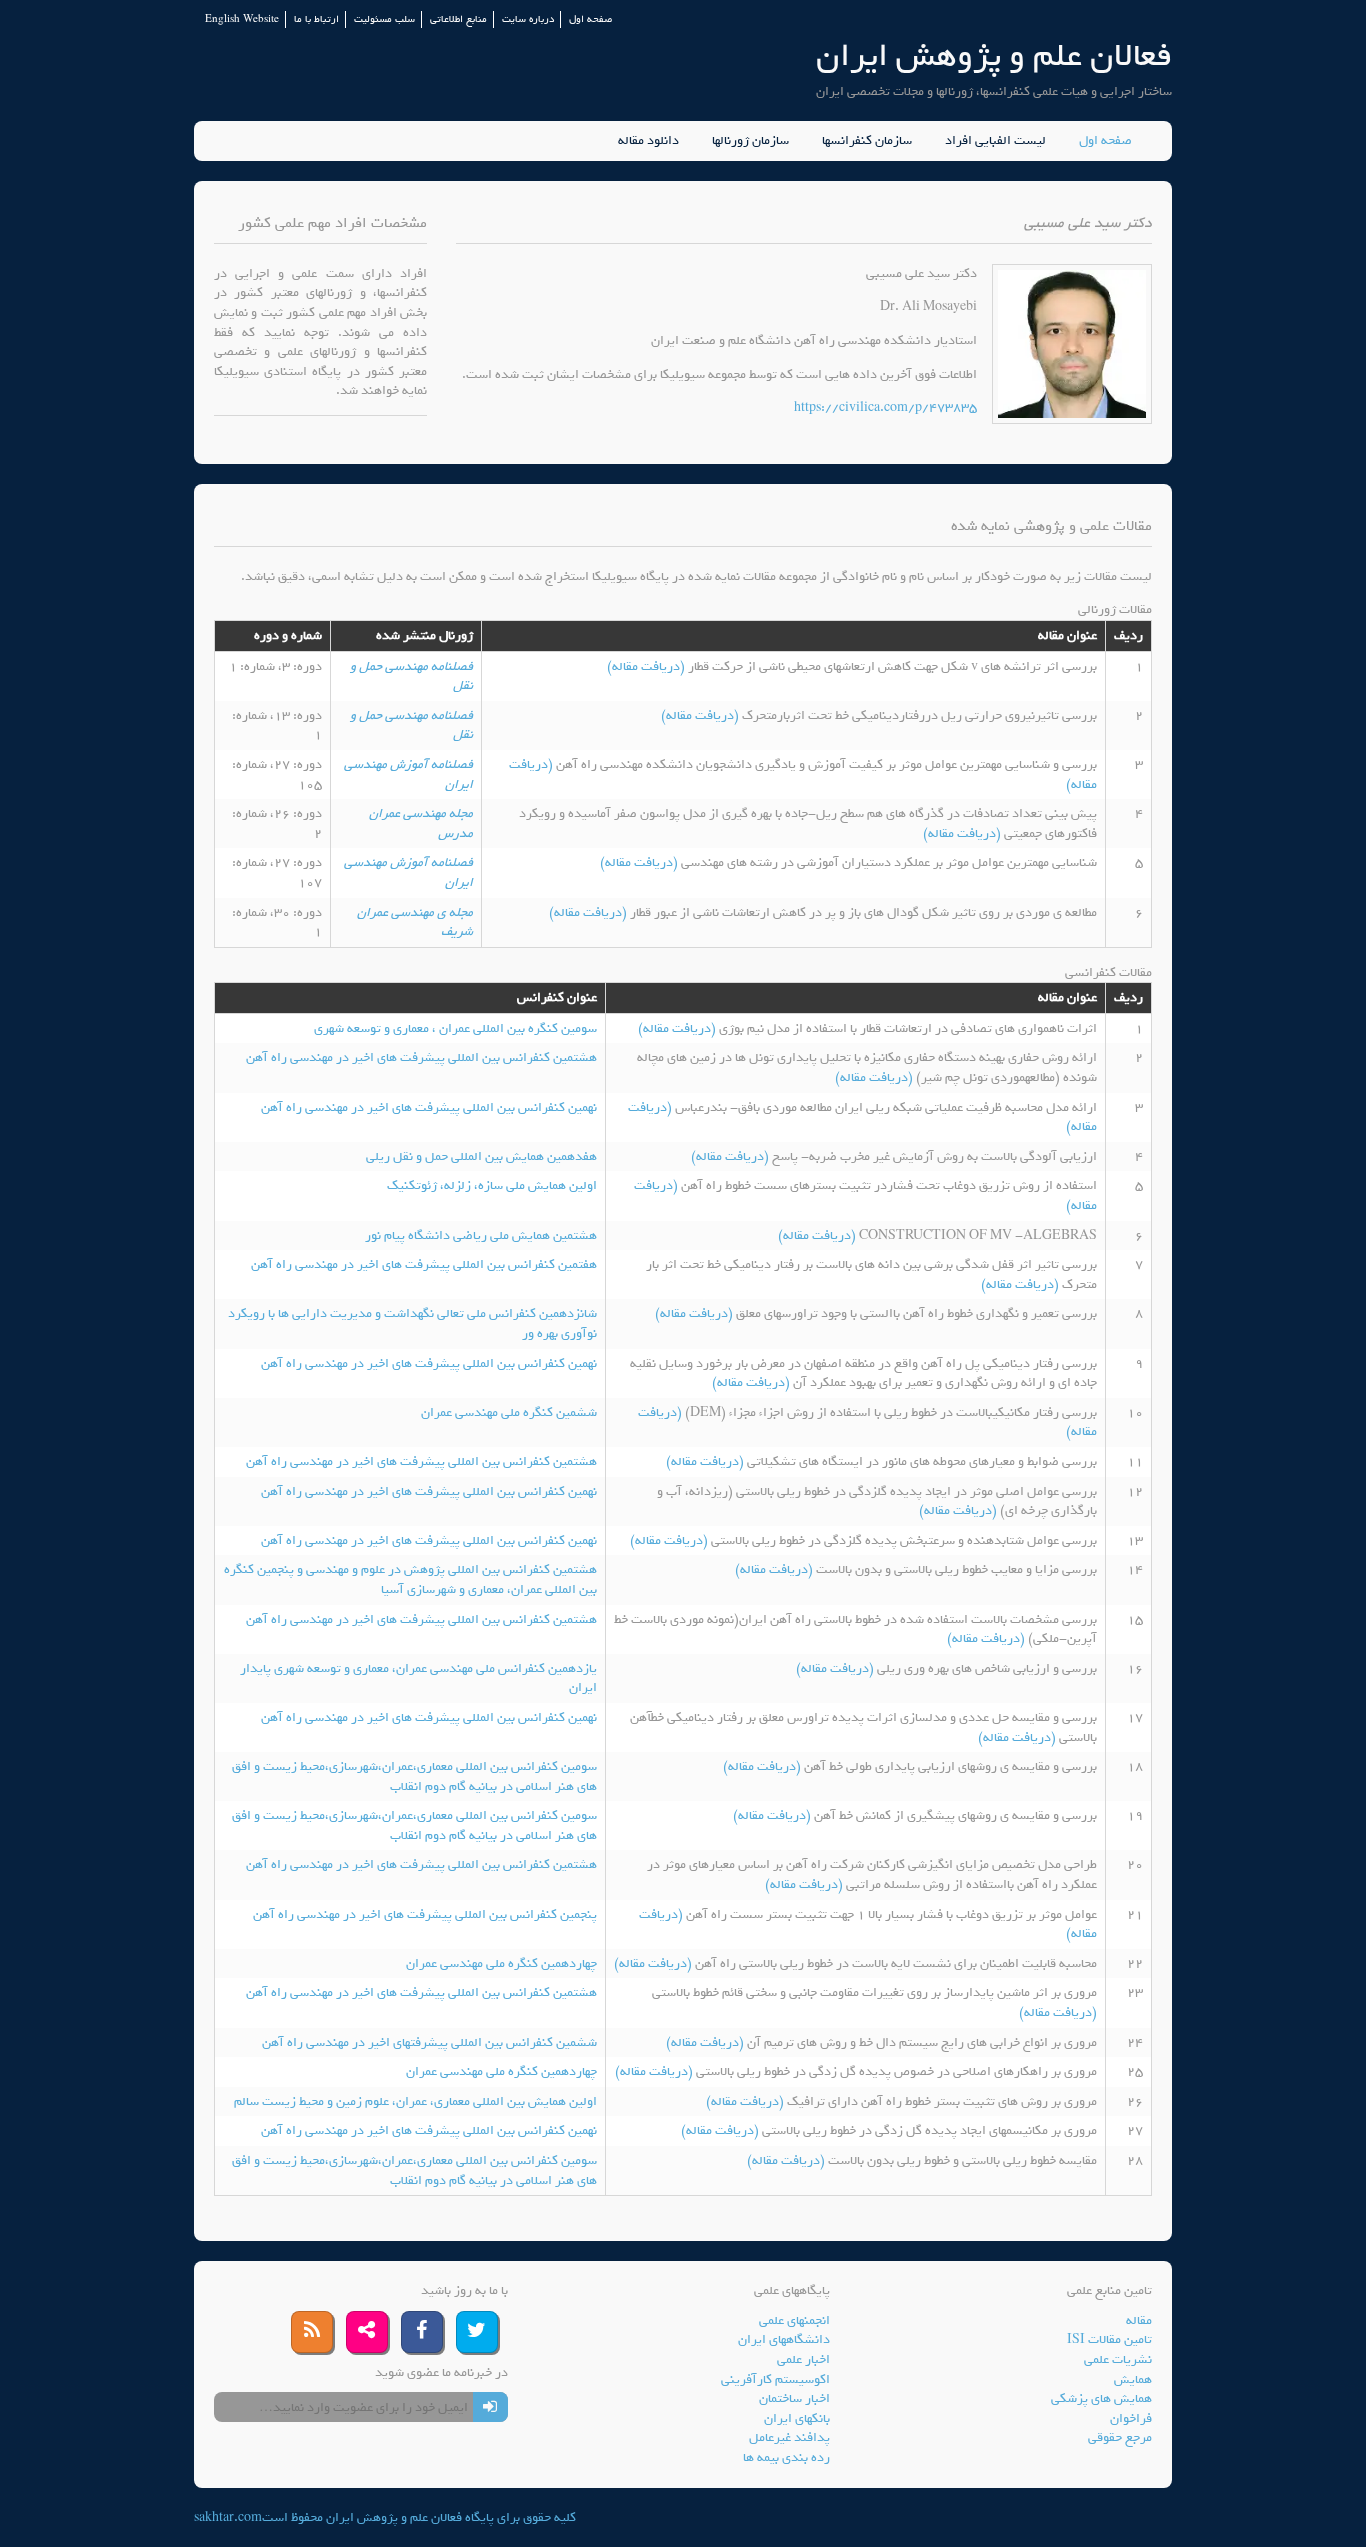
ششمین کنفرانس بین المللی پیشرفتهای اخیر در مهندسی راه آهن (429, 2042)
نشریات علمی (1118, 2359)
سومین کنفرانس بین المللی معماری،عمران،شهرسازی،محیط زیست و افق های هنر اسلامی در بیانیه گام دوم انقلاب (414, 1776)
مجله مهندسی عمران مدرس (421, 823)
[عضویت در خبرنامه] (490, 2407)
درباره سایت (528, 19)
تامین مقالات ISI (1109, 2339)
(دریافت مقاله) (647, 666)
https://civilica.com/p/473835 (885, 407)
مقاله (1139, 2320)
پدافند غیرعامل (789, 2437)
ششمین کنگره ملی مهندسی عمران (509, 1412)
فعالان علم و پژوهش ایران (994, 55)
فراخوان (1131, 2418)
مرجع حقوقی (1120, 2437)
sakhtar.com (228, 2517)
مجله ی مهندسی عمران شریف (415, 922)
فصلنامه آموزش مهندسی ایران (408, 774)
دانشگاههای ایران (784, 2339)
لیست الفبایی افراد (995, 141)
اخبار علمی (803, 2359)
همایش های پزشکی (1101, 2398)
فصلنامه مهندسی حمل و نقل (411, 676)
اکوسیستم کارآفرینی (775, 2379)
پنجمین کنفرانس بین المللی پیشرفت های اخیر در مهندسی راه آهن (425, 1914)
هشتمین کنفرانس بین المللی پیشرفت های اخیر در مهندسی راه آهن (421, 1057)
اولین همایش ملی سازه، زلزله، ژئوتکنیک (492, 1185)
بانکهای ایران (797, 2418)
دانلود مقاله (648, 141)
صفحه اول (590, 19)
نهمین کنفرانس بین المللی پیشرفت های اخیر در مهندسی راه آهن (429, 1107)
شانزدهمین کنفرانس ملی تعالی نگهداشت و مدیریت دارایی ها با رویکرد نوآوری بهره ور (412, 1323)
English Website (242, 19)
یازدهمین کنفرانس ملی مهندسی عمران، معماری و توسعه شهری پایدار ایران (418, 1678)
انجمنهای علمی (794, 2320)
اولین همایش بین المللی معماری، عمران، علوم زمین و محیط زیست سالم (415, 2101)
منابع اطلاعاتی (458, 19)
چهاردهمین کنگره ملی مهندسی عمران (501, 1963)
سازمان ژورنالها (750, 141)
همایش (1133, 2379)
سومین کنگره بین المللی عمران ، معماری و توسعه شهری (455, 1028)
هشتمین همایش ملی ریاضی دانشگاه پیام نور (481, 1235)
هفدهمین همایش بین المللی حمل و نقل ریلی (481, 1156)
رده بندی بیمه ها (786, 2457)
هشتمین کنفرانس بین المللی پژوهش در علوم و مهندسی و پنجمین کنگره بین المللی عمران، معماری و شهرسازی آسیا (410, 1579)
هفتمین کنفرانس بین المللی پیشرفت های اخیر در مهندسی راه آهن (424, 1264)
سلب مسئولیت (384, 19)
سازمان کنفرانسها (867, 141)
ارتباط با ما (316, 19)
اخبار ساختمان (794, 2398)
